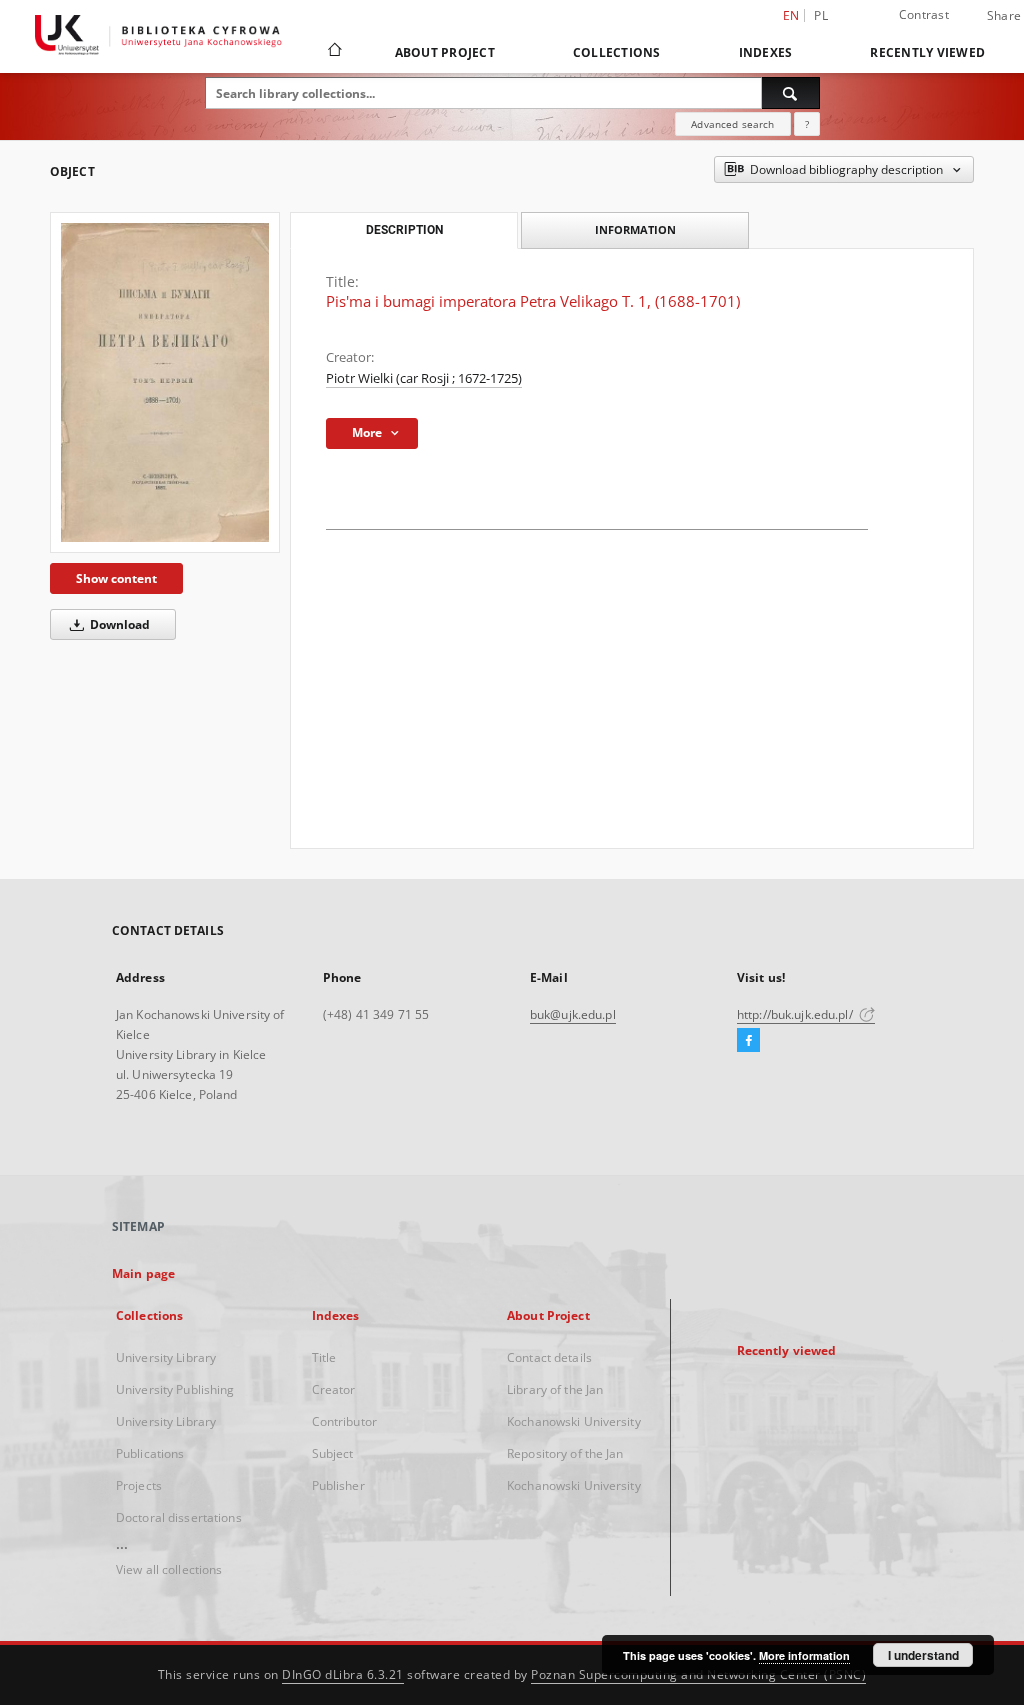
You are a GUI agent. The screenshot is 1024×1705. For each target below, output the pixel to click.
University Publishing (175, 1389)
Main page (143, 1273)
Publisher (338, 1485)
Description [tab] (404, 230)
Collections (617, 52)
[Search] (791, 93)
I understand (923, 1655)
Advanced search (732, 124)
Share (1004, 16)
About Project (445, 52)
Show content (116, 578)
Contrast (924, 14)
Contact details (549, 1357)
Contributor (344, 1421)
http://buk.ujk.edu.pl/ (796, 1014)
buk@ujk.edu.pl (573, 1014)
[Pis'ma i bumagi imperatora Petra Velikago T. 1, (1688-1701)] (165, 382)
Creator (334, 1389)
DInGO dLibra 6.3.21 (343, 1674)
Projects (139, 1485)
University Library (166, 1357)
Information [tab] (635, 229)
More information (804, 1655)
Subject (333, 1453)
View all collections (169, 1569)
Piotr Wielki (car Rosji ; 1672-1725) (424, 378)
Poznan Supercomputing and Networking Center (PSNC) (698, 1674)
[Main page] (333, 52)
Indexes (766, 52)
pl (821, 15)
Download (118, 624)
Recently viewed (927, 52)
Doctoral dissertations (179, 1517)
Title (324, 1357)
